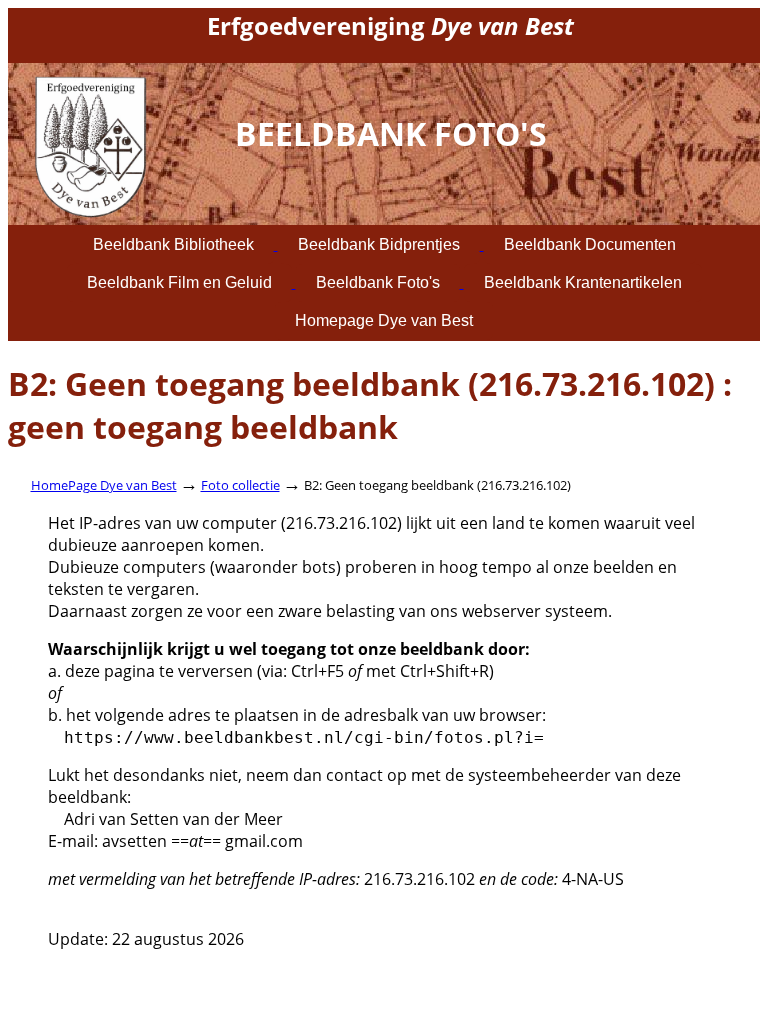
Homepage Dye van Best (384, 320)
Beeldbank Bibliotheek (173, 244)
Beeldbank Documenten (590, 244)
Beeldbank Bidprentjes (379, 244)
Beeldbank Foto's (378, 282)
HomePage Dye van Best (104, 485)
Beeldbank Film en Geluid (179, 282)
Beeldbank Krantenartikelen (583, 282)
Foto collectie (240, 485)
